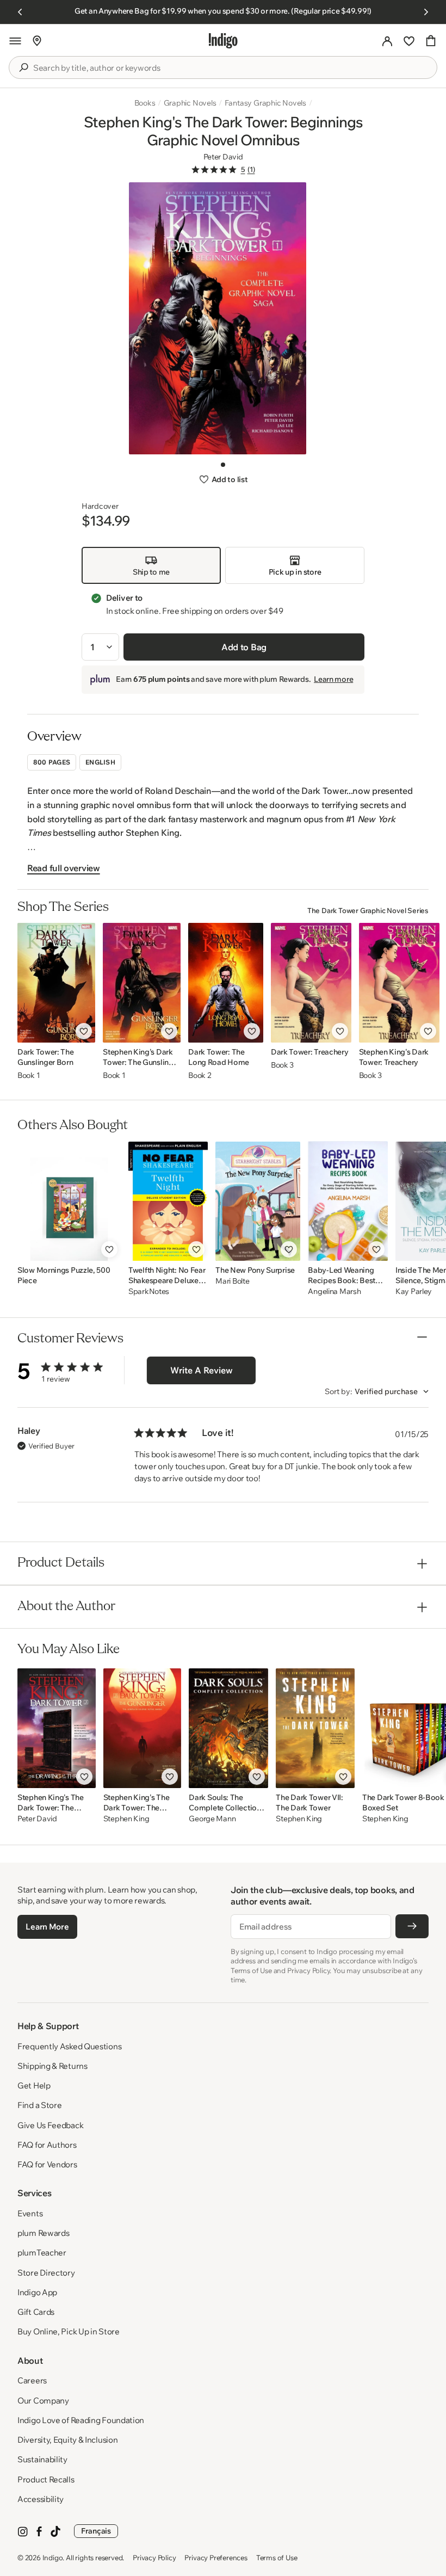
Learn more (333, 679)
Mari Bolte (232, 1281)
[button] (15, 41)
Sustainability (42, 2459)
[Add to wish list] (84, 1031)
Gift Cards (36, 2312)
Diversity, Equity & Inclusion (67, 2440)
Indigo (53, 2557)
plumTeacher (42, 2253)
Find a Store (39, 2105)
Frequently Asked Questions (69, 2046)
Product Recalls (46, 2479)
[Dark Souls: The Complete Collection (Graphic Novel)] (228, 1728)
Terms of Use (277, 2557)
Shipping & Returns (52, 2066)
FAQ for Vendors (47, 2164)
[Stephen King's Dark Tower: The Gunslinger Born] (142, 983)
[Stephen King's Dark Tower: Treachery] (399, 983)
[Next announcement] (426, 12)
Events (30, 2213)
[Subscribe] (412, 1926)
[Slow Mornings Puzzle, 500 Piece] (69, 1201)
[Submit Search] (23, 67)
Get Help (34, 2085)
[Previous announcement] (20, 12)
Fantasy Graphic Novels (265, 103)
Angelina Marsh (334, 1292)
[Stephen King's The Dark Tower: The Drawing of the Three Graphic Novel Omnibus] (57, 1728)
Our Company (43, 2401)
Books (145, 103)
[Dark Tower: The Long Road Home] (226, 983)
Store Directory (46, 2273)
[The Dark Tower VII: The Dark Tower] (315, 1728)
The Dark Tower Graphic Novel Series (368, 910)
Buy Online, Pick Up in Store (69, 2331)
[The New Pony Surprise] (258, 1201)
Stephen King (126, 1819)
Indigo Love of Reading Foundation (81, 2420)
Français (96, 2531)
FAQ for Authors (47, 2145)
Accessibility (41, 2499)
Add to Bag (244, 647)
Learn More (47, 1927)
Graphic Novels (190, 103)
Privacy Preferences (216, 2557)
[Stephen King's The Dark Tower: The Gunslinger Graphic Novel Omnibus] (143, 1728)
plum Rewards (43, 2233)
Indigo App (37, 2292)
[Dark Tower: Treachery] (311, 983)
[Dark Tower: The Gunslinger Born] (56, 983)
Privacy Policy (154, 2557)
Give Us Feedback (50, 2125)
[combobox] (231, 68)
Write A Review (202, 1370)
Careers (32, 2380)
